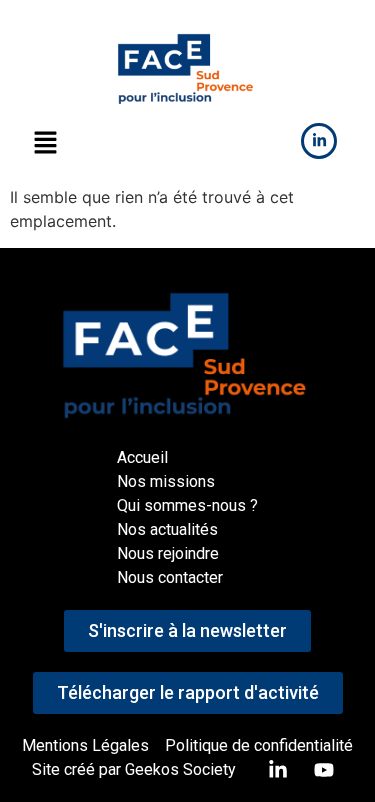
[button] (45, 143)
